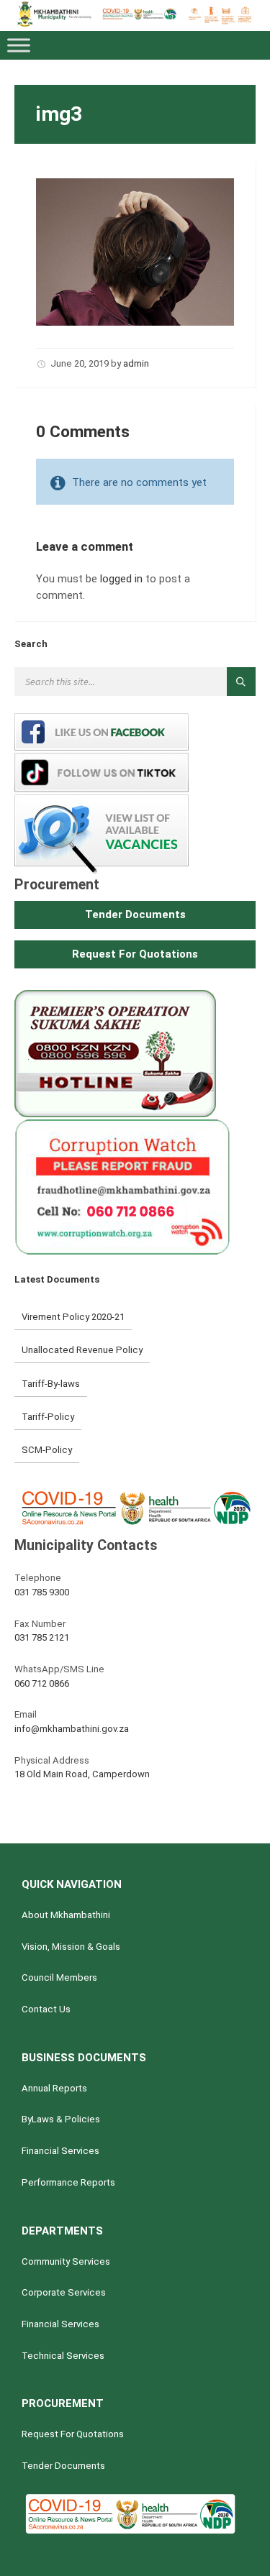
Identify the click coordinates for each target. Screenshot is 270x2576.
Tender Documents (63, 2466)
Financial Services (60, 2151)
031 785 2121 (42, 1637)
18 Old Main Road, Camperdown (82, 1774)
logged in (121, 579)
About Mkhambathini (66, 1915)
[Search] (241, 682)
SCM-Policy (47, 1450)
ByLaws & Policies (61, 2119)
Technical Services (63, 2356)
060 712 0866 (42, 1683)
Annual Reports (54, 2088)
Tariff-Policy (48, 1417)
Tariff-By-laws (51, 1384)
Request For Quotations (73, 2434)
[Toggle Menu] (19, 46)
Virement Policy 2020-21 (73, 1317)
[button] (135, 915)
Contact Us (46, 2009)
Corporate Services (64, 2292)
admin (136, 363)
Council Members (59, 1977)
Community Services (66, 2261)
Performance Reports (68, 2182)
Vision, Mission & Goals (71, 1947)
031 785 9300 (42, 1592)
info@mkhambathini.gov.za (72, 1729)
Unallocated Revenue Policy (82, 1350)
